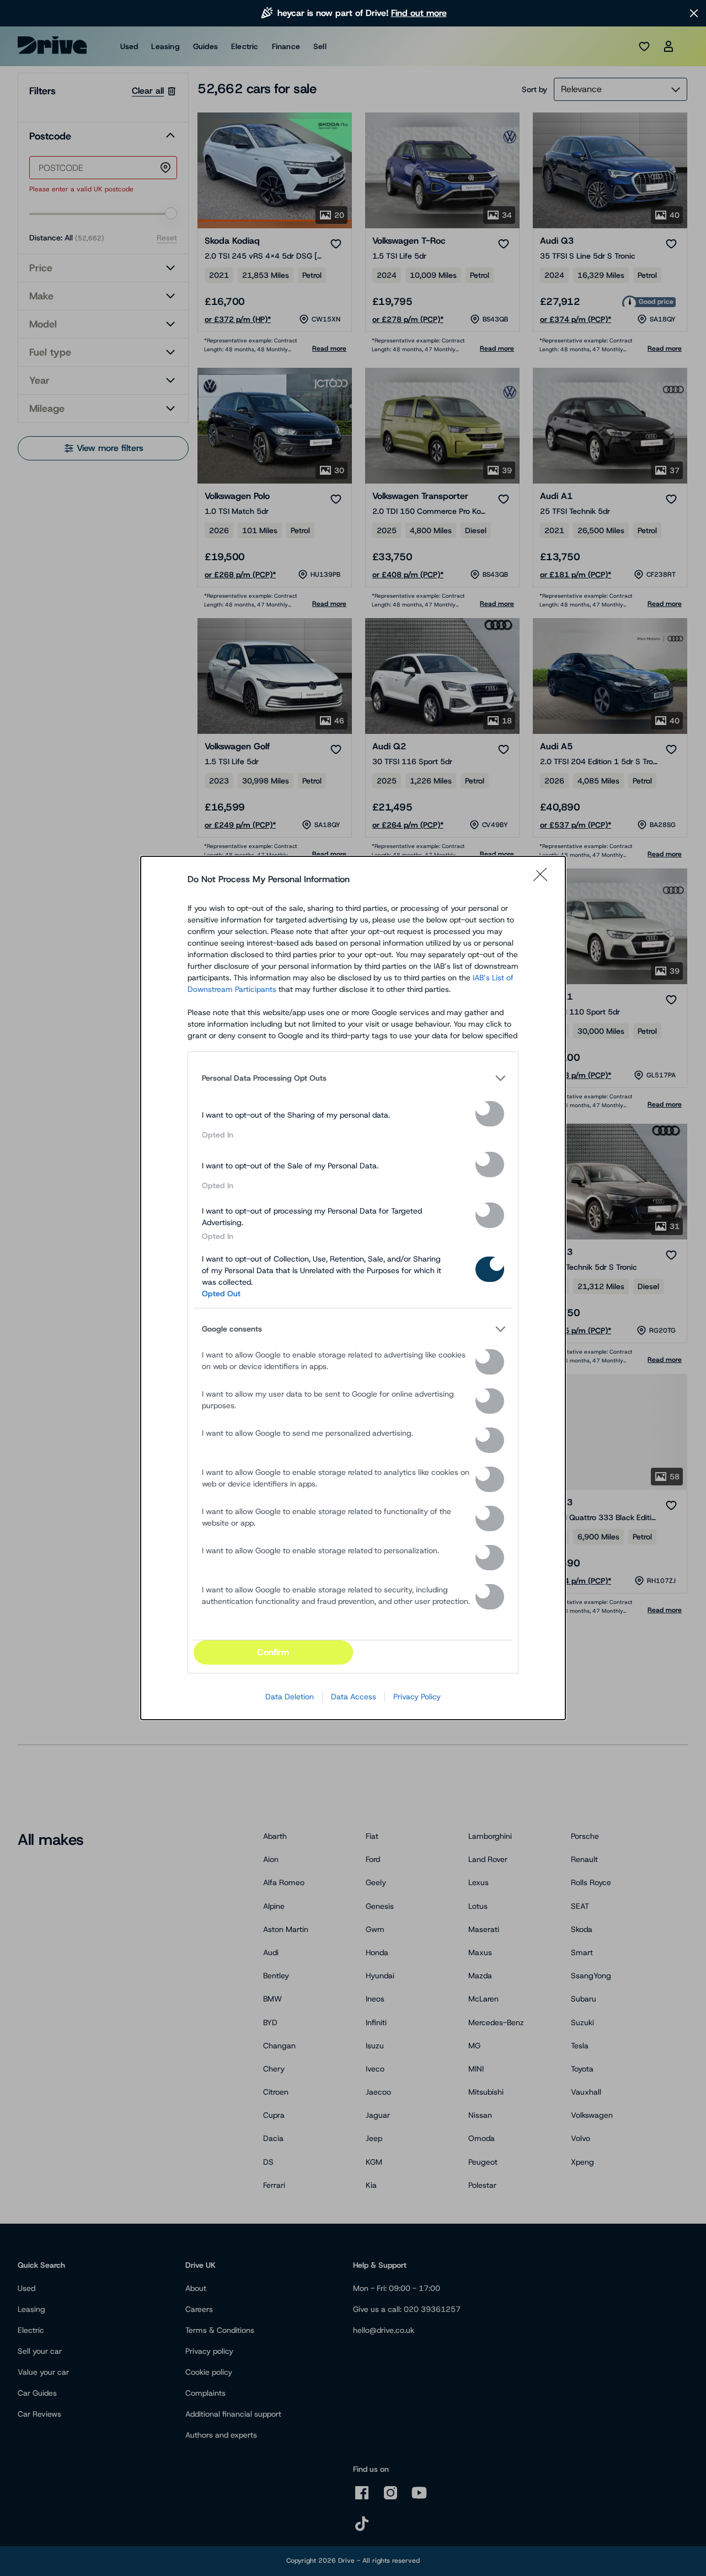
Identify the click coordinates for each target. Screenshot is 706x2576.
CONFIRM (273, 1652)
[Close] (544, 879)
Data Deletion (290, 1697)
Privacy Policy (417, 1697)
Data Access (354, 1697)
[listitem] (353, 1078)
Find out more (419, 13)
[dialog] (353, 1288)
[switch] (490, 1114)
